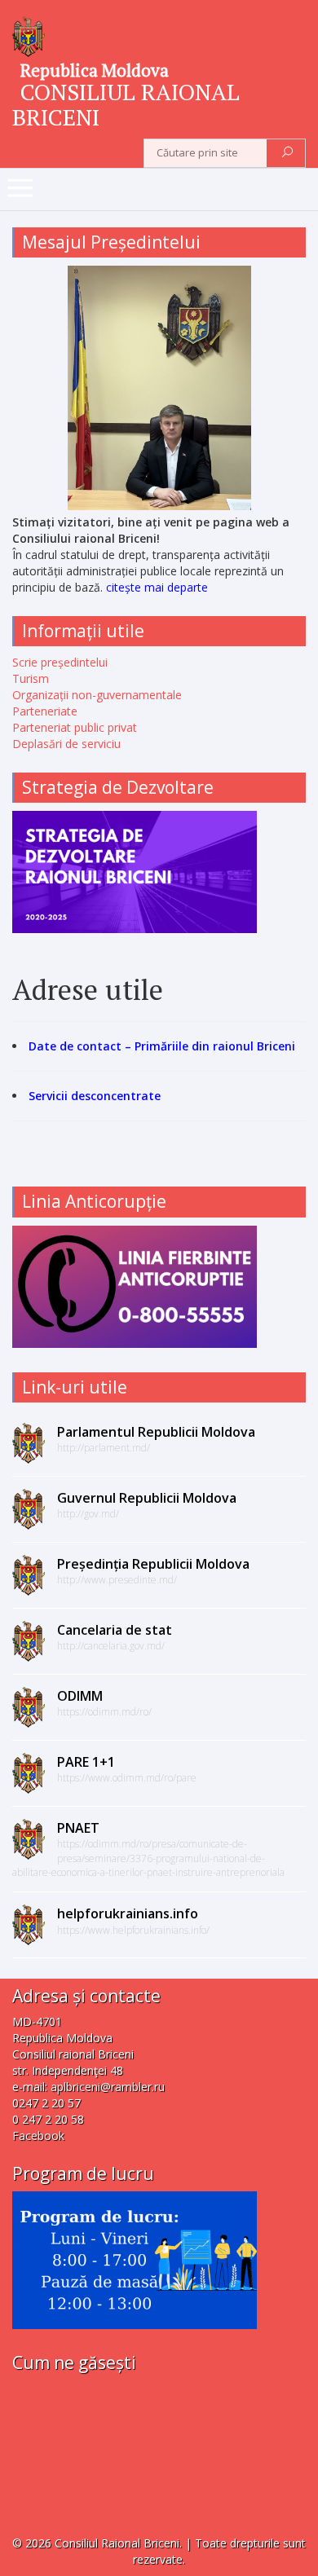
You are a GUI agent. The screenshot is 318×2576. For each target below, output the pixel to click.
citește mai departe (157, 587)
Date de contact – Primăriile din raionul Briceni (162, 1046)
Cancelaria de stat (115, 1630)
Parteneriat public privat (75, 727)
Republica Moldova (95, 70)
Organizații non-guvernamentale (97, 695)
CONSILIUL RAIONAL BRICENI (126, 104)
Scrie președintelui (60, 662)
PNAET (78, 1828)
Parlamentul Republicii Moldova (156, 1432)
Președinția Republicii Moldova (153, 1564)
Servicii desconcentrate (95, 1096)
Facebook (38, 2136)
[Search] (287, 153)
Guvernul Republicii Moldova (147, 1498)
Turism (31, 678)
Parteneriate (45, 711)
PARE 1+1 (86, 1762)
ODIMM (80, 1696)
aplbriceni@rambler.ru (108, 2087)
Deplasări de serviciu (66, 744)
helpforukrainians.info (128, 1913)
